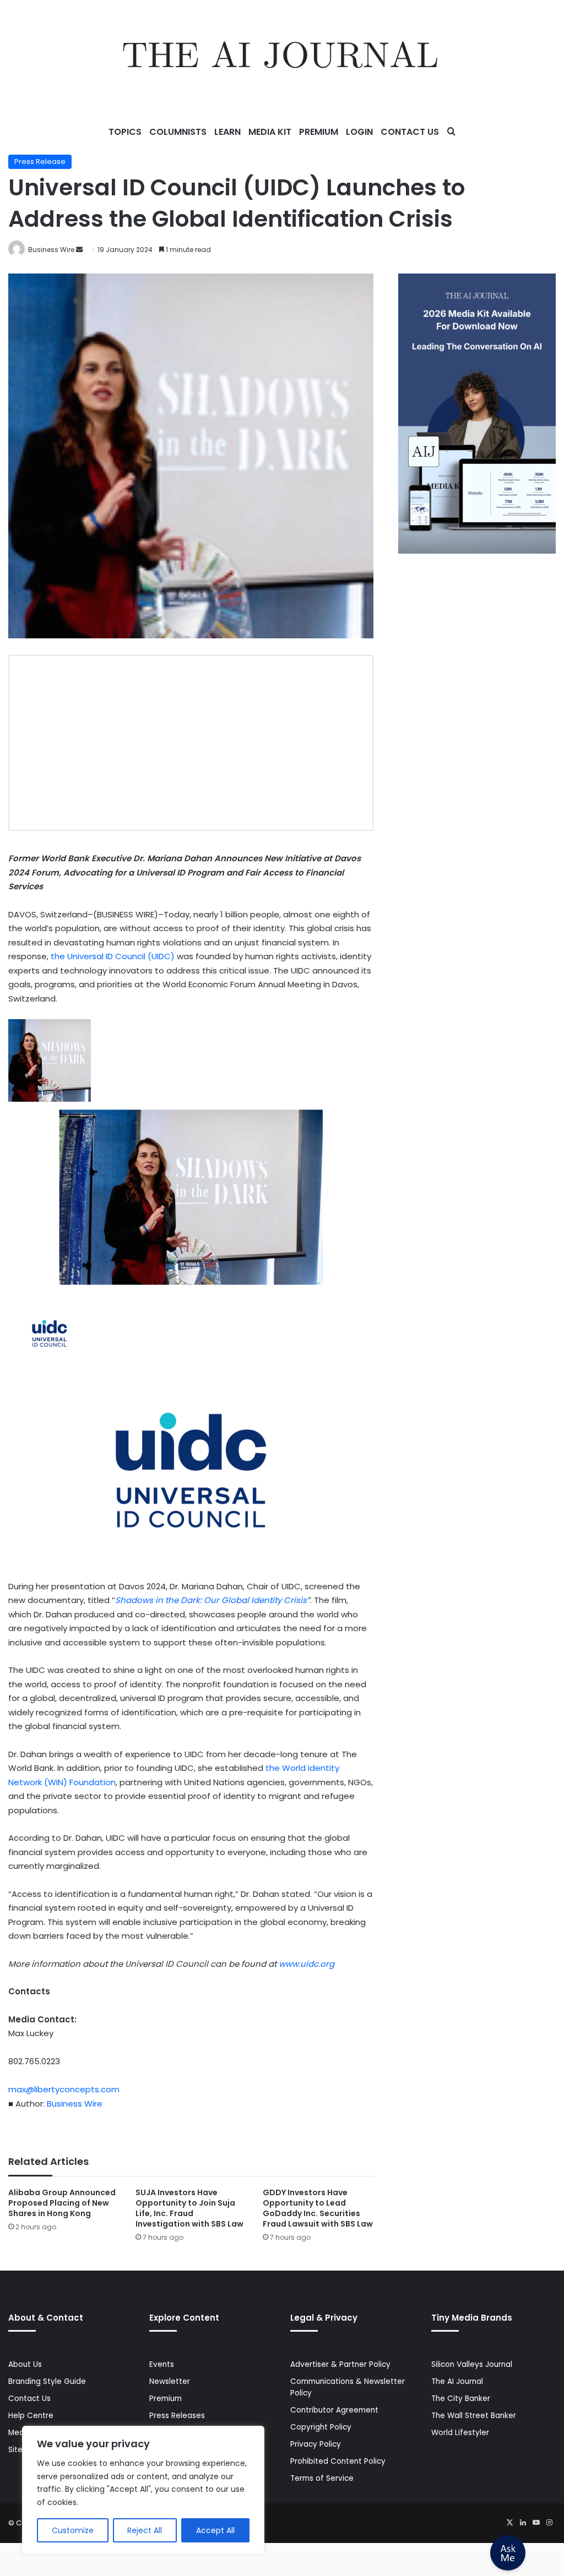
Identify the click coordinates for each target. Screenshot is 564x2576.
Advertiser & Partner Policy (340, 2364)
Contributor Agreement (334, 2410)
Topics (125, 132)
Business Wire (51, 250)
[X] (509, 2523)
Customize (73, 2530)
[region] (143, 2490)
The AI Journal (457, 2381)
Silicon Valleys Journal (472, 2364)
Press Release (40, 162)
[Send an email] (79, 250)
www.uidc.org (307, 1964)
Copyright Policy (321, 2427)
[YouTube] (536, 2523)
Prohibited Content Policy (338, 2461)
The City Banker (461, 2399)
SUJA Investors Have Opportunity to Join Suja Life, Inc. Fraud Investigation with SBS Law (189, 2208)
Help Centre (31, 2416)
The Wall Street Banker (474, 2416)
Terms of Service (322, 2478)
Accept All (215, 2530)
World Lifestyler (460, 2433)
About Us (25, 2364)
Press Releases (177, 2416)
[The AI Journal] (282, 58)
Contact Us (410, 132)
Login (359, 132)
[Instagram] (549, 2523)
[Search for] (451, 132)
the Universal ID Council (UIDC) (113, 956)
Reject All (145, 2530)
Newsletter (170, 2381)
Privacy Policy (316, 2444)
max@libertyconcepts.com (64, 2089)
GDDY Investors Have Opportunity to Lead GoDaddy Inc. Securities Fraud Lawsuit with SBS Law (318, 2208)
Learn (227, 132)
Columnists (178, 132)
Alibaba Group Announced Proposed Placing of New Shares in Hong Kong (62, 2203)
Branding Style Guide (47, 2381)
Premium (319, 132)
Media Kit (270, 132)
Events (162, 2364)
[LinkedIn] (523, 2523)
